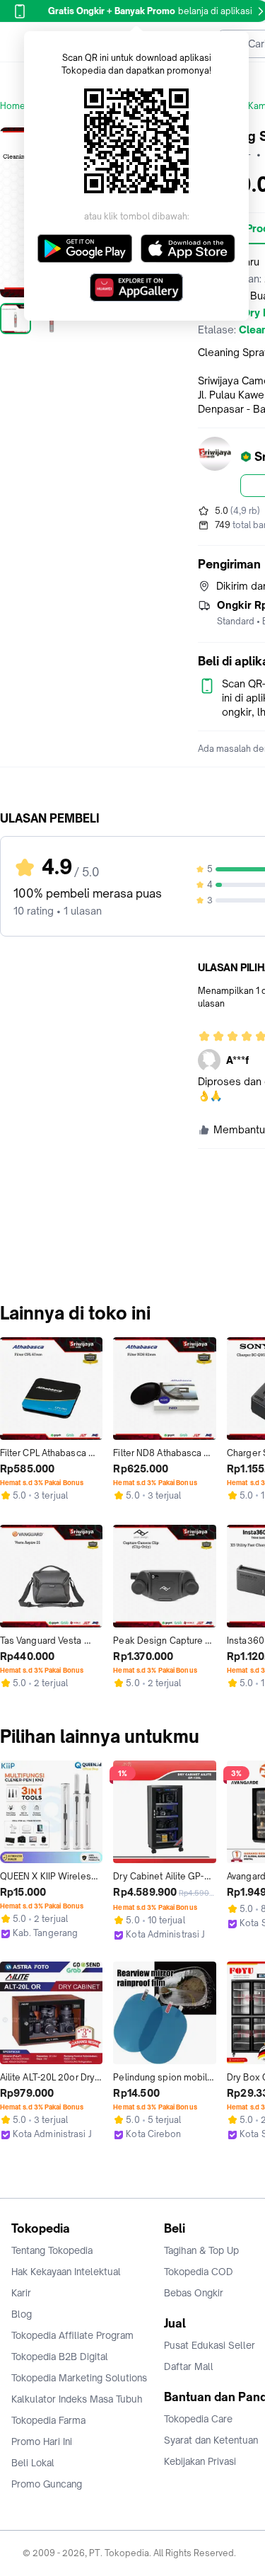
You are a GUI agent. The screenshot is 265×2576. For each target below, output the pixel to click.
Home (13, 106)
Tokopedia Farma (48, 2420)
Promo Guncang (47, 2484)
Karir (21, 2293)
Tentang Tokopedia (52, 2250)
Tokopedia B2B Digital (60, 2357)
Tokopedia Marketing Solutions (79, 2378)
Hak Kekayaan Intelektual (66, 2272)
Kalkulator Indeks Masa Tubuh (77, 2399)
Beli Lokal (33, 2463)
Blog (22, 2314)
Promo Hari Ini (42, 2442)
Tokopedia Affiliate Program (72, 2335)
